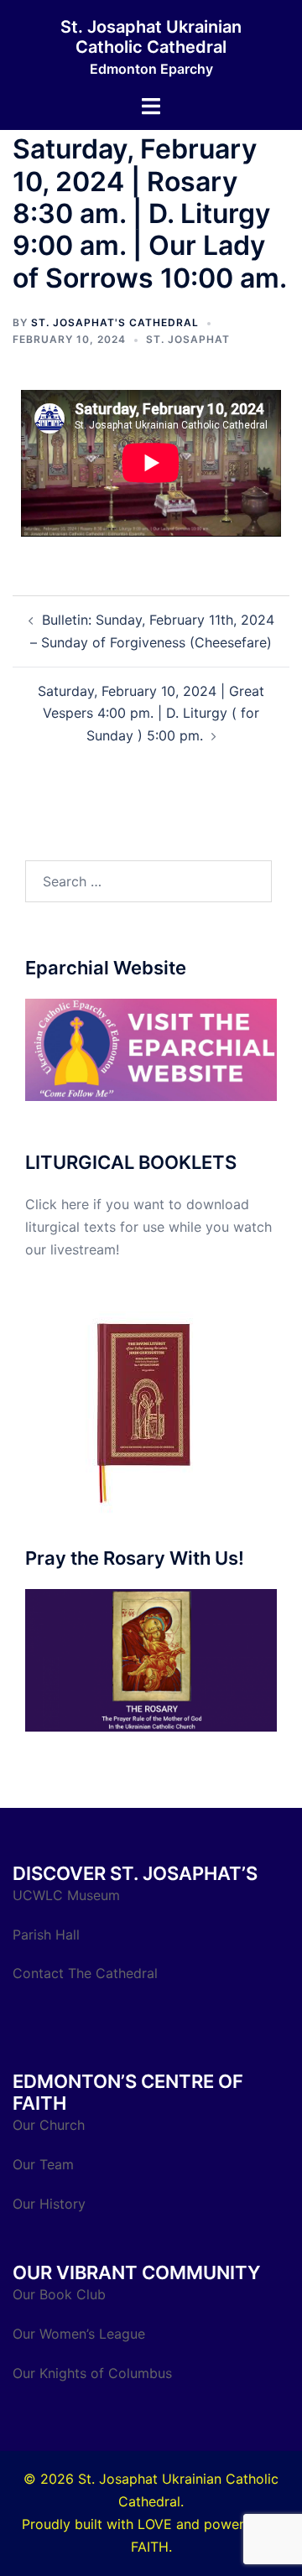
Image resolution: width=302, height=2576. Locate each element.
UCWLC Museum (68, 1895)
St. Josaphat (188, 339)
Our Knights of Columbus (94, 2373)
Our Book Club (59, 2294)
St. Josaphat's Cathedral (115, 322)
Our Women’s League (81, 2334)
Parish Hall (48, 1935)
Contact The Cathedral (85, 1973)
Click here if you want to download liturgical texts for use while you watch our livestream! (148, 1227)
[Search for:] (148, 881)
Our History (49, 2204)
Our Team (43, 2164)
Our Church (49, 2125)
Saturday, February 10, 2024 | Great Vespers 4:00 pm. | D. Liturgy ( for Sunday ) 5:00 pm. (151, 714)
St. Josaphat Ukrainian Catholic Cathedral (151, 37)
